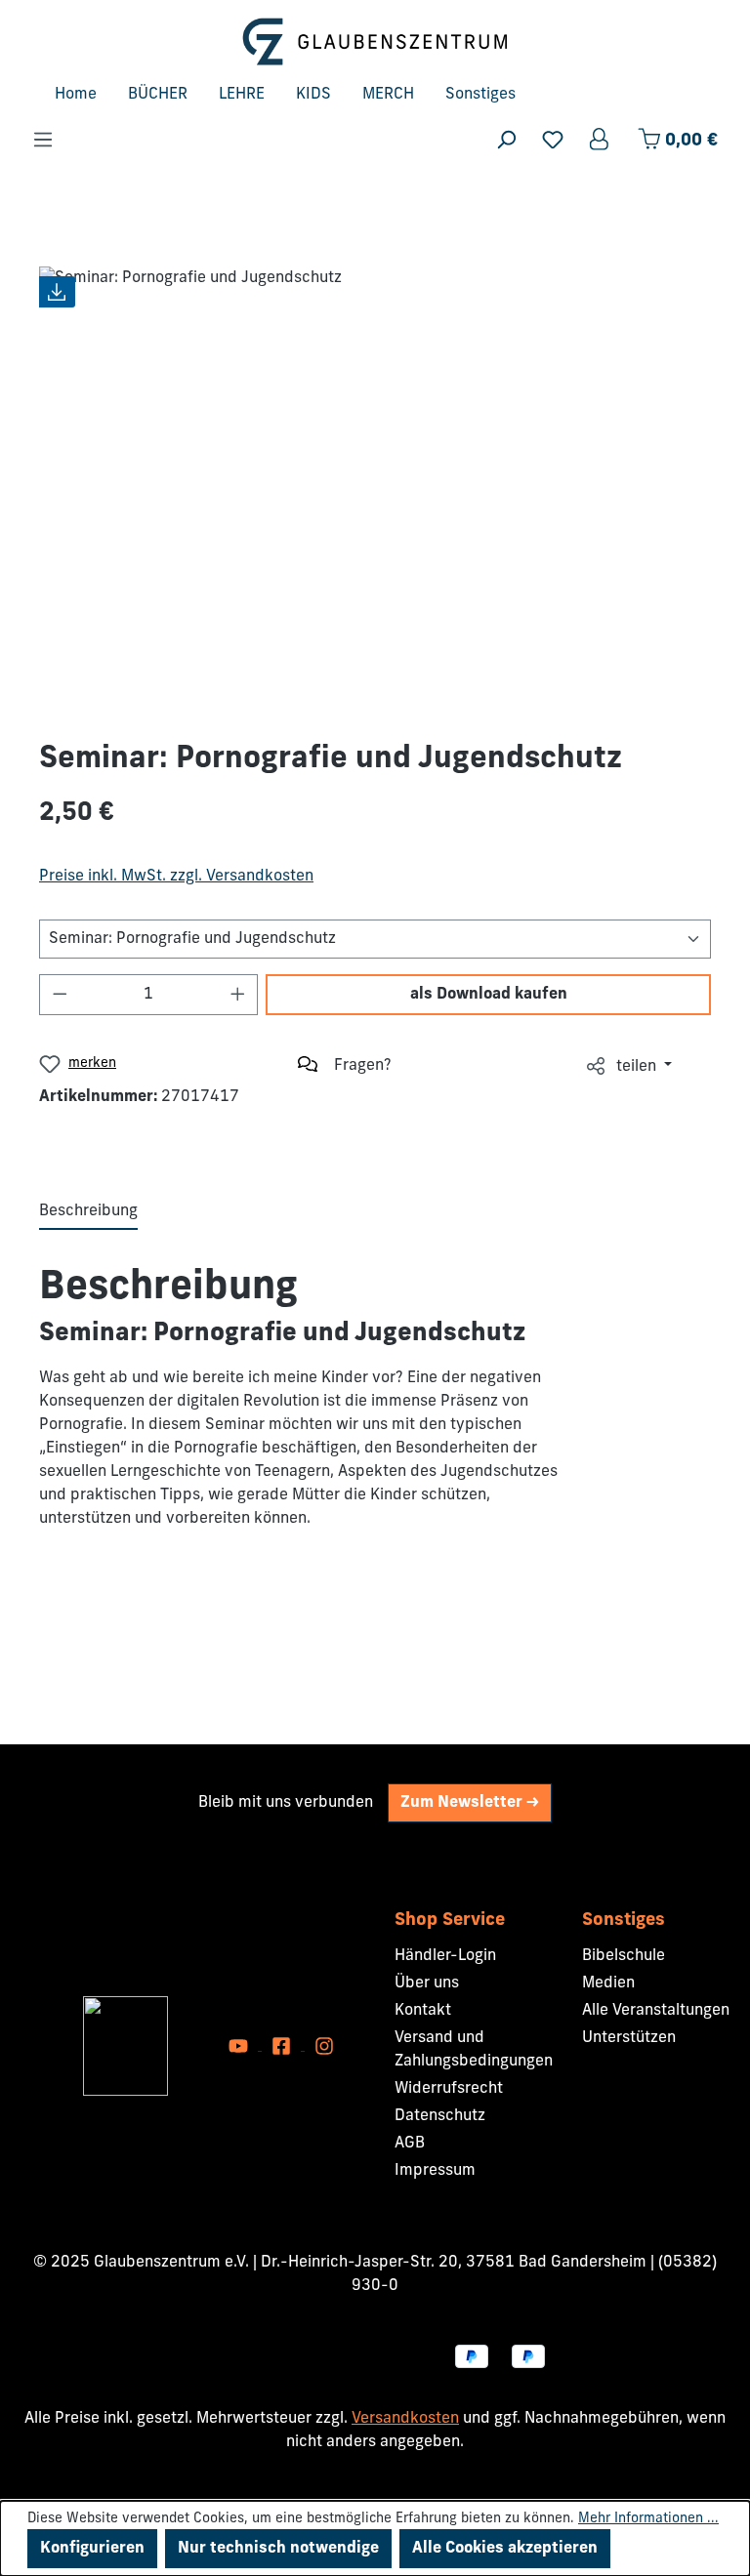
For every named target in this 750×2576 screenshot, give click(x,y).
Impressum (435, 2171)
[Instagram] (324, 2046)
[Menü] (43, 140)
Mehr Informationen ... (648, 2519)
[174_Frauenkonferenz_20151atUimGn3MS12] (375, 486)
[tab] (88, 1212)
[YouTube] (240, 2046)
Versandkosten (405, 2419)
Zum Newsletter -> (470, 1803)
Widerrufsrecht (449, 2089)
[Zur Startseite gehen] (375, 41)
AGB (410, 2144)
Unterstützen (629, 2038)
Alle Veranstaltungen (656, 2011)
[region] (375, 486)
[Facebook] (283, 2046)
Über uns (427, 1983)
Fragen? (363, 1066)
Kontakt (423, 2011)
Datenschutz (440, 2116)
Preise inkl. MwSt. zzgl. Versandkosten (176, 877)
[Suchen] (506, 140)
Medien (608, 1983)
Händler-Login (445, 1956)
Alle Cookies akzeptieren (505, 2549)
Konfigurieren (92, 2549)
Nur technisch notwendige (278, 2549)
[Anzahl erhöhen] (238, 995)
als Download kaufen (489, 995)
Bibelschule (624, 1956)
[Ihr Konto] (601, 140)
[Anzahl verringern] (60, 995)
